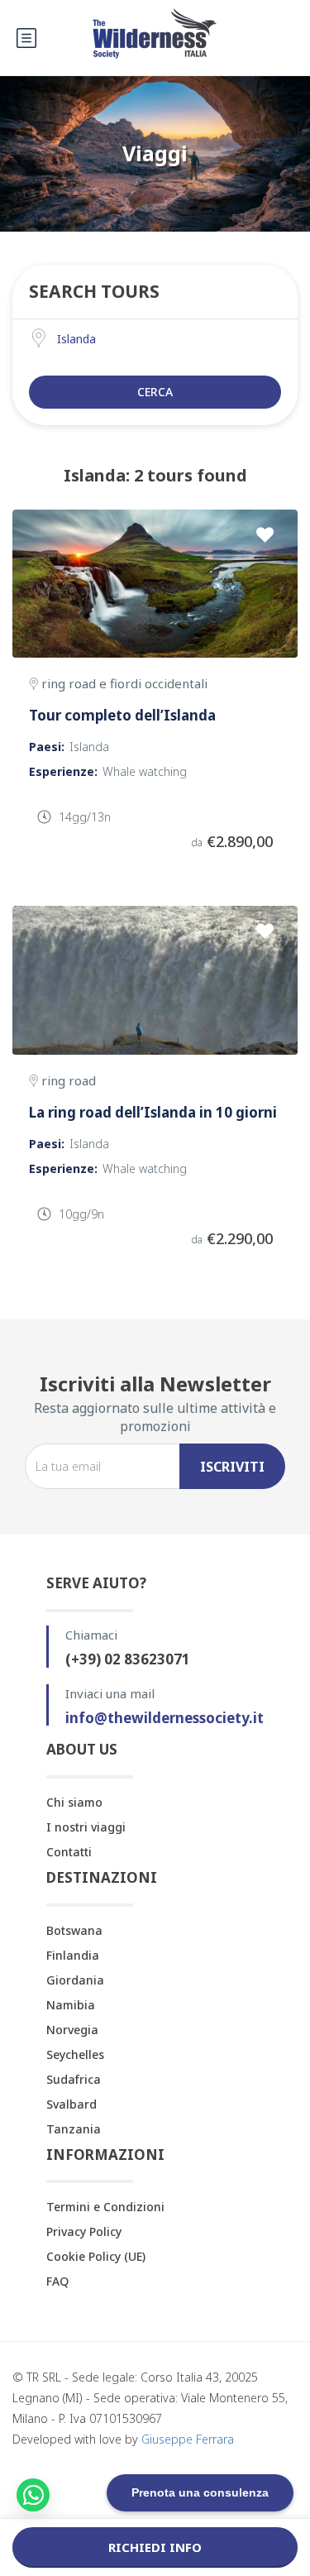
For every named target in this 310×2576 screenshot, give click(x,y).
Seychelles (75, 2054)
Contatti (69, 1852)
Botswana (74, 1930)
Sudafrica (74, 2079)
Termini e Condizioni (105, 2207)
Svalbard (72, 2104)
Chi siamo (74, 1802)
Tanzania (74, 2129)
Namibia (71, 2005)
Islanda (89, 747)
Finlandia (73, 1955)
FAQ (57, 2281)
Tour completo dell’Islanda (122, 715)
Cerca (155, 392)
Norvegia (72, 2030)
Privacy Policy (84, 2231)
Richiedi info (155, 2547)
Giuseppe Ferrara (188, 2439)
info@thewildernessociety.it (165, 1718)
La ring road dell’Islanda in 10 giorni (153, 1112)
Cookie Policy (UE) (96, 2256)
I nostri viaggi (86, 1827)
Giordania (75, 1980)
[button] (33, 2495)
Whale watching (145, 771)
